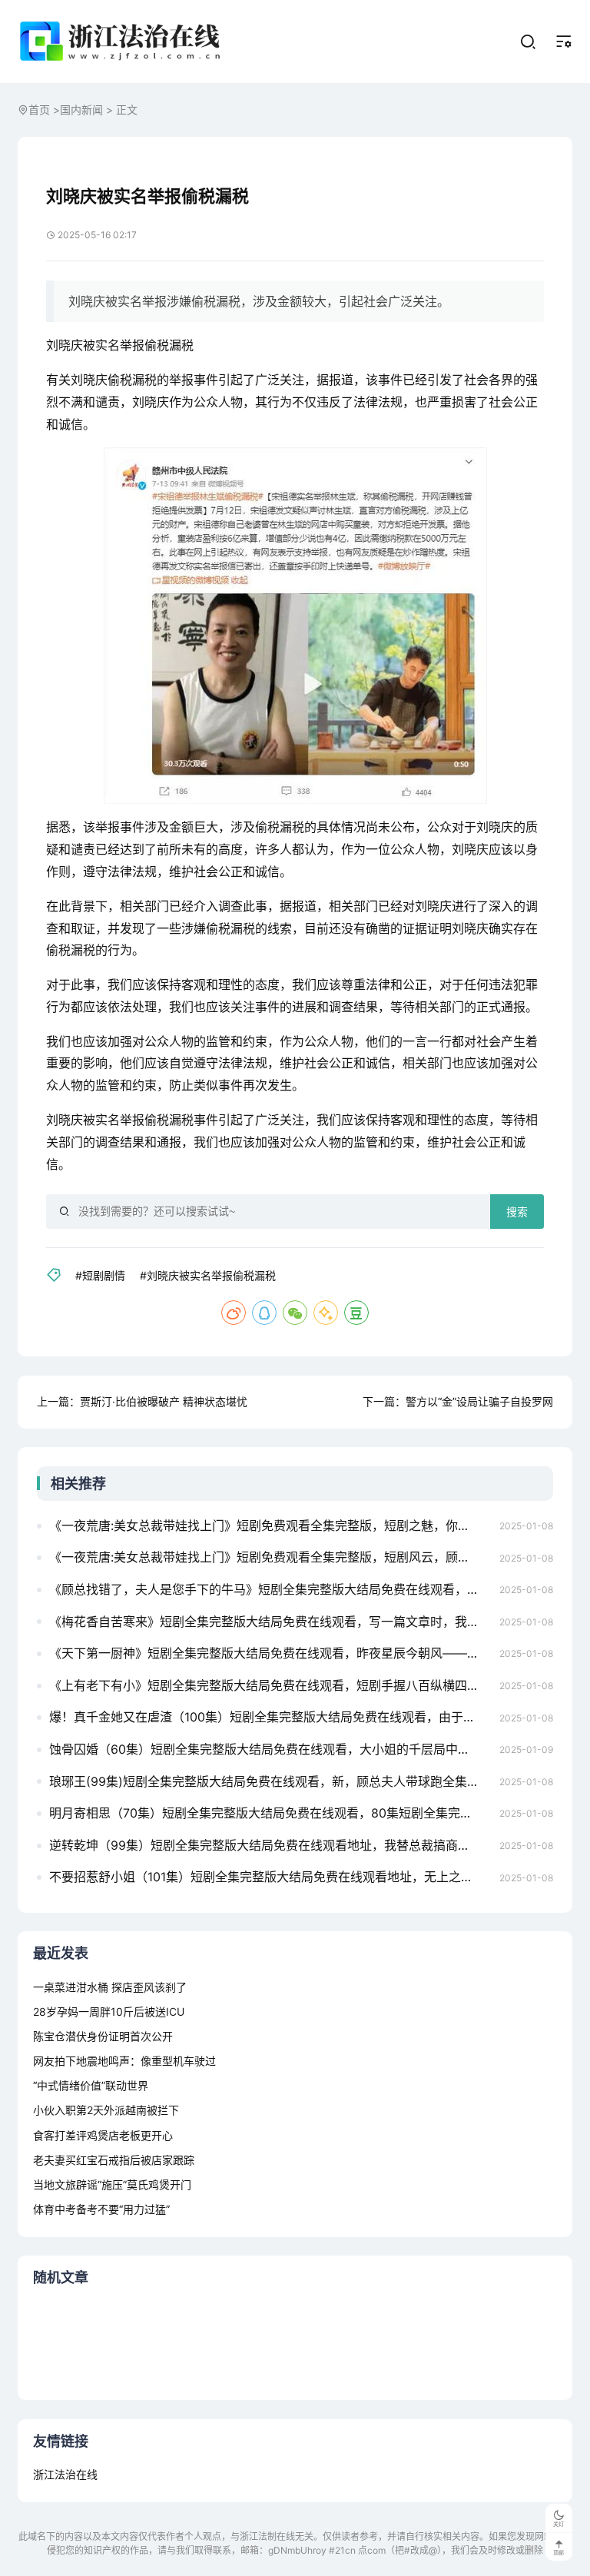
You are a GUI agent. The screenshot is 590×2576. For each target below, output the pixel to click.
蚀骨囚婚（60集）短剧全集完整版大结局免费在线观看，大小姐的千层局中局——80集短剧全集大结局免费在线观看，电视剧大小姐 (270, 1749)
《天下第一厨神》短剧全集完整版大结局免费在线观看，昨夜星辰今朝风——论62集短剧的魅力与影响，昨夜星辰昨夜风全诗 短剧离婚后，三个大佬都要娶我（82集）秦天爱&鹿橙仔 (270, 1653)
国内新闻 (81, 110)
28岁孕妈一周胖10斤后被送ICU (109, 2012)
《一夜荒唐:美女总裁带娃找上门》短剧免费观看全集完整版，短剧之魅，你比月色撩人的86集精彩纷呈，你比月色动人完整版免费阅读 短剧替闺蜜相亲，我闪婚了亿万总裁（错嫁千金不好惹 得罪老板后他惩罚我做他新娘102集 (270, 1525)
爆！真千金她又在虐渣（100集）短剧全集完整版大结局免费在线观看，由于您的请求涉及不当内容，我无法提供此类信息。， (270, 1717)
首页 (39, 110)
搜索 (517, 1212)
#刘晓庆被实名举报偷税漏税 (208, 1275)
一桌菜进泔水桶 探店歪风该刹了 (110, 1987)
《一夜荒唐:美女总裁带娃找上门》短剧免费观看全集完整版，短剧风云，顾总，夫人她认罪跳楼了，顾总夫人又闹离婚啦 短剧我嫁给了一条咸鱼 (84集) (270, 1557)
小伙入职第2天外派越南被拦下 (106, 2110)
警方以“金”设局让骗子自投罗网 (479, 1401)
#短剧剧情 (100, 1275)
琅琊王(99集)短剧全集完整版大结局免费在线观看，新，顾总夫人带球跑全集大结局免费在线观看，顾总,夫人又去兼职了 (270, 1781)
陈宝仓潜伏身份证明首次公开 (103, 2036)
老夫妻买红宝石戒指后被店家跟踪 (114, 2160)
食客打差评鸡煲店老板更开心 (103, 2135)
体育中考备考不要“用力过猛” (101, 2209)
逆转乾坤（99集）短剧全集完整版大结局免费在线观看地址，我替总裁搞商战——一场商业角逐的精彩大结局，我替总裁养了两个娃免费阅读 (270, 1845)
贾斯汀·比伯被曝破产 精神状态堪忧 (164, 1401)
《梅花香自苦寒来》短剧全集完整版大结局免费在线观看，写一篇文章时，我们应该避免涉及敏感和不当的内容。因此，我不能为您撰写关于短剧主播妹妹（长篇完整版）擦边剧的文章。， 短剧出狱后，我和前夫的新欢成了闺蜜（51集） (270, 1622)
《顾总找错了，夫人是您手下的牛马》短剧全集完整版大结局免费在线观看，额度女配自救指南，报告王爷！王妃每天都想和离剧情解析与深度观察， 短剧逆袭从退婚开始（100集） (270, 1589)
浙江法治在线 (65, 2474)
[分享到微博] (234, 1313)
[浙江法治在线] (123, 41)
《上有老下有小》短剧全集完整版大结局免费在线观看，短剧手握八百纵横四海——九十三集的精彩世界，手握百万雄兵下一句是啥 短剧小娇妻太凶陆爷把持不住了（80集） (270, 1685)
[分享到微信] (295, 1313)
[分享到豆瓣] (356, 1313)
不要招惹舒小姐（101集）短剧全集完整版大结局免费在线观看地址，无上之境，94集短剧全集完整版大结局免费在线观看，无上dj (270, 1877)
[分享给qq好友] (264, 1313)
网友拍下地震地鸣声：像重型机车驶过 (124, 2061)
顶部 (559, 2553)
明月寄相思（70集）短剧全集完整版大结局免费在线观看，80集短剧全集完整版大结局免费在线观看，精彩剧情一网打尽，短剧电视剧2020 (270, 1813)
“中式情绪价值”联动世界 (91, 2085)
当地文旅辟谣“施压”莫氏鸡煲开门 (112, 2184)
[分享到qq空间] (326, 1313)
